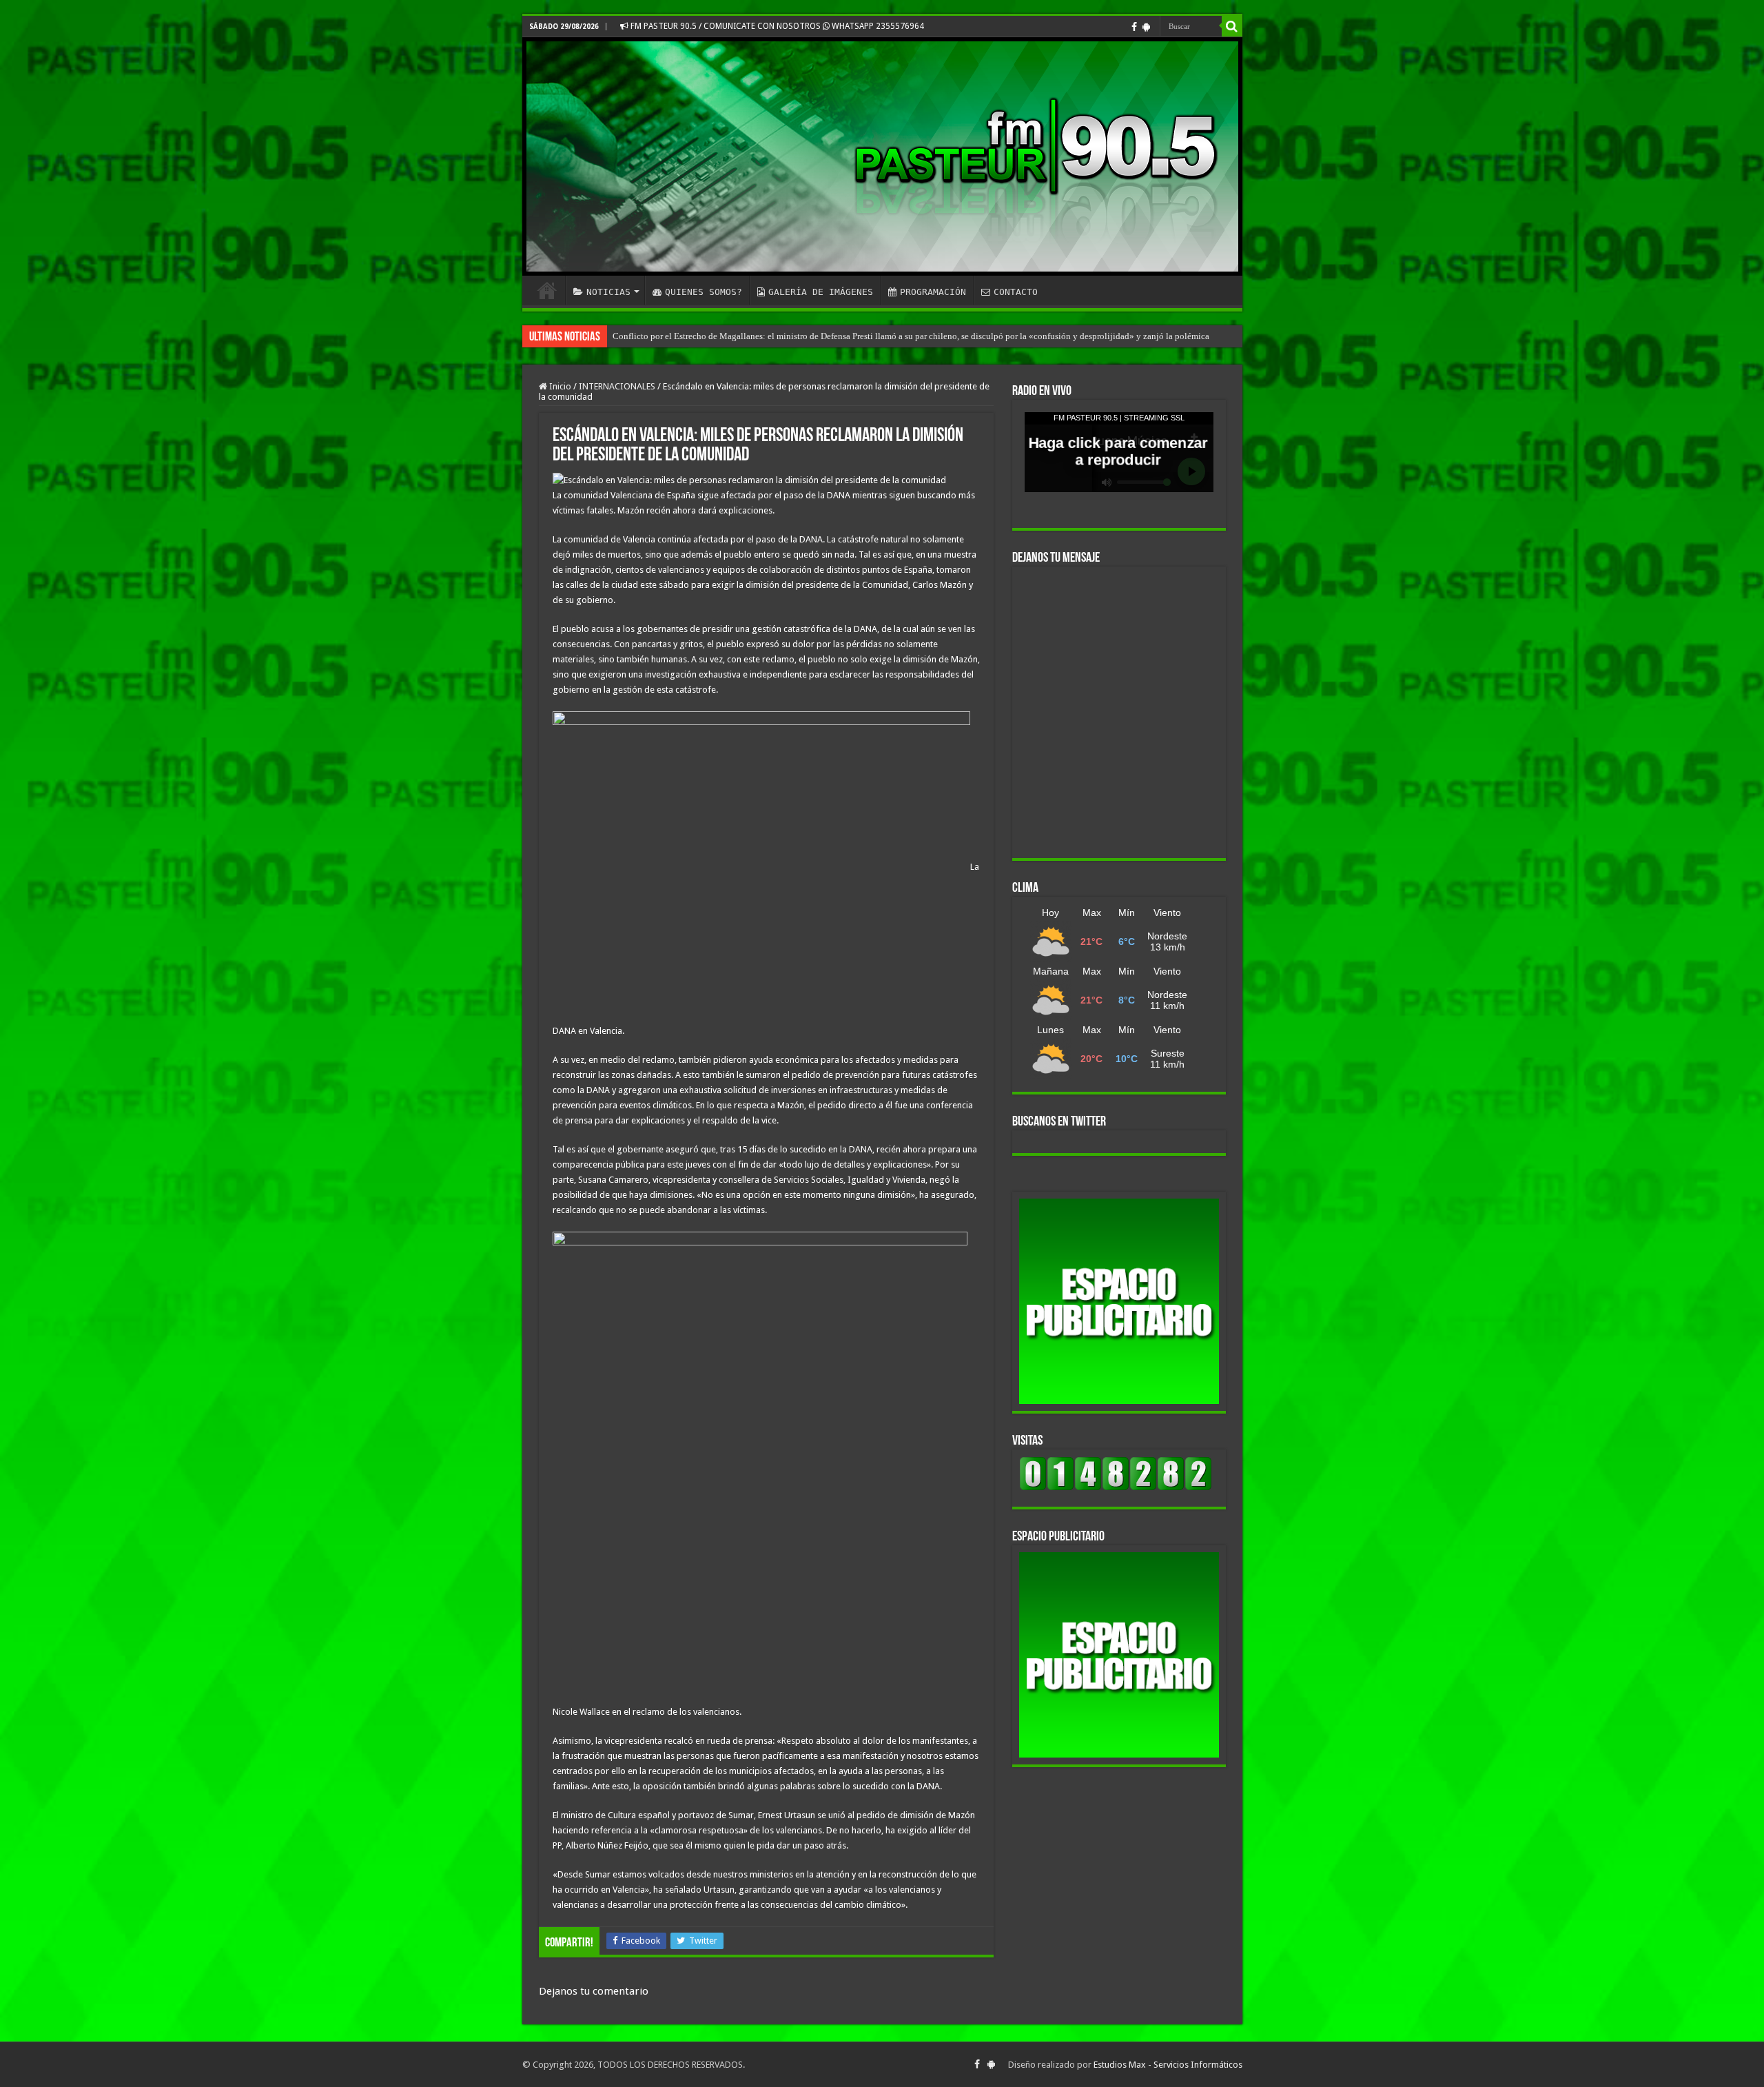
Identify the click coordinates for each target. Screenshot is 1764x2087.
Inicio (559, 386)
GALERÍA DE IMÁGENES (821, 292)
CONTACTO (1016, 292)
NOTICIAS (608, 292)
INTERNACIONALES (617, 386)
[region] (1119, 1301)
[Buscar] (1232, 26)
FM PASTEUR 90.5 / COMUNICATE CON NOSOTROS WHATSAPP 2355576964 (776, 26)
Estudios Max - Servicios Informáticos (1168, 2065)
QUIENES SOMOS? (704, 292)
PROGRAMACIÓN (933, 292)
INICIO (547, 290)
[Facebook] (1134, 27)
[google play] (1146, 27)
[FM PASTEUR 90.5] (882, 156)
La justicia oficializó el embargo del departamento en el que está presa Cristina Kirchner (776, 336)
